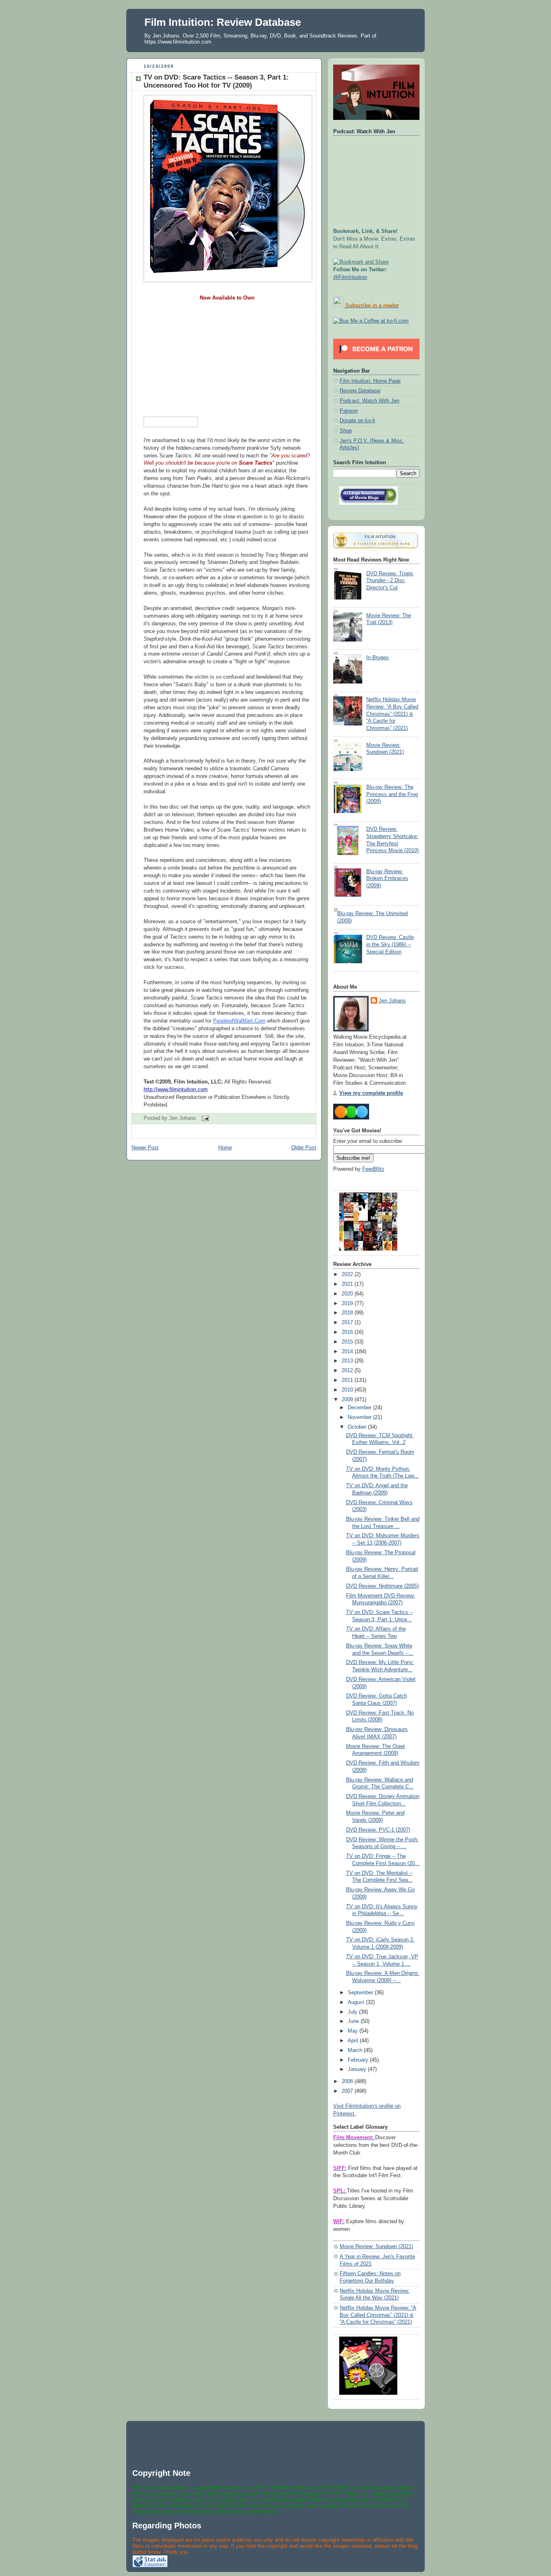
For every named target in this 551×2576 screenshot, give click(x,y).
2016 (348, 1332)
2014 (348, 1352)
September (361, 1993)
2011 (348, 1380)
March (356, 2050)
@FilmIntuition (350, 277)
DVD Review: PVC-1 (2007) (378, 1830)
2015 (348, 1342)
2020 (348, 1294)
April (354, 2041)
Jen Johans (392, 1001)
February (359, 2060)
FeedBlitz (373, 1169)
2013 (348, 1361)
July (353, 2012)
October (358, 1427)
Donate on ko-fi (357, 421)
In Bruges (378, 658)
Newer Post (145, 1148)
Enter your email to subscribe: (368, 1141)
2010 (348, 1390)
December (360, 1408)
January (358, 2069)
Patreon (349, 411)
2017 (348, 1323)
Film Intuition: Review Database (223, 22)
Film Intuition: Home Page (370, 381)
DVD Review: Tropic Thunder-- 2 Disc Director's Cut (390, 581)
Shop (346, 431)
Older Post (304, 1148)
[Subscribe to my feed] (338, 306)
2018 (348, 1313)
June (354, 2021)
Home (225, 1148)
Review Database (360, 391)
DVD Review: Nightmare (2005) (382, 1586)
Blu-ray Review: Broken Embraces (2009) (387, 879)
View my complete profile (371, 1093)
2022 (348, 1274)
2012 (348, 1371)
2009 (348, 1400)
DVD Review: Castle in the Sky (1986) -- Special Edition (390, 944)
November (360, 1417)
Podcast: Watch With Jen (369, 401)
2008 (348, 2081)
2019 (348, 1304)
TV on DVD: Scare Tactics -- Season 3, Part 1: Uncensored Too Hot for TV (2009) (216, 81)
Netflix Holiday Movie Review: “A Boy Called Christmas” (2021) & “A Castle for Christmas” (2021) (392, 714)
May (354, 2031)
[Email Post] (204, 1118)
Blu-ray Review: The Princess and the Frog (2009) (392, 794)
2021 (348, 1284)
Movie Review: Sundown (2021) (376, 2247)
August (357, 2002)
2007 (348, 2091)
